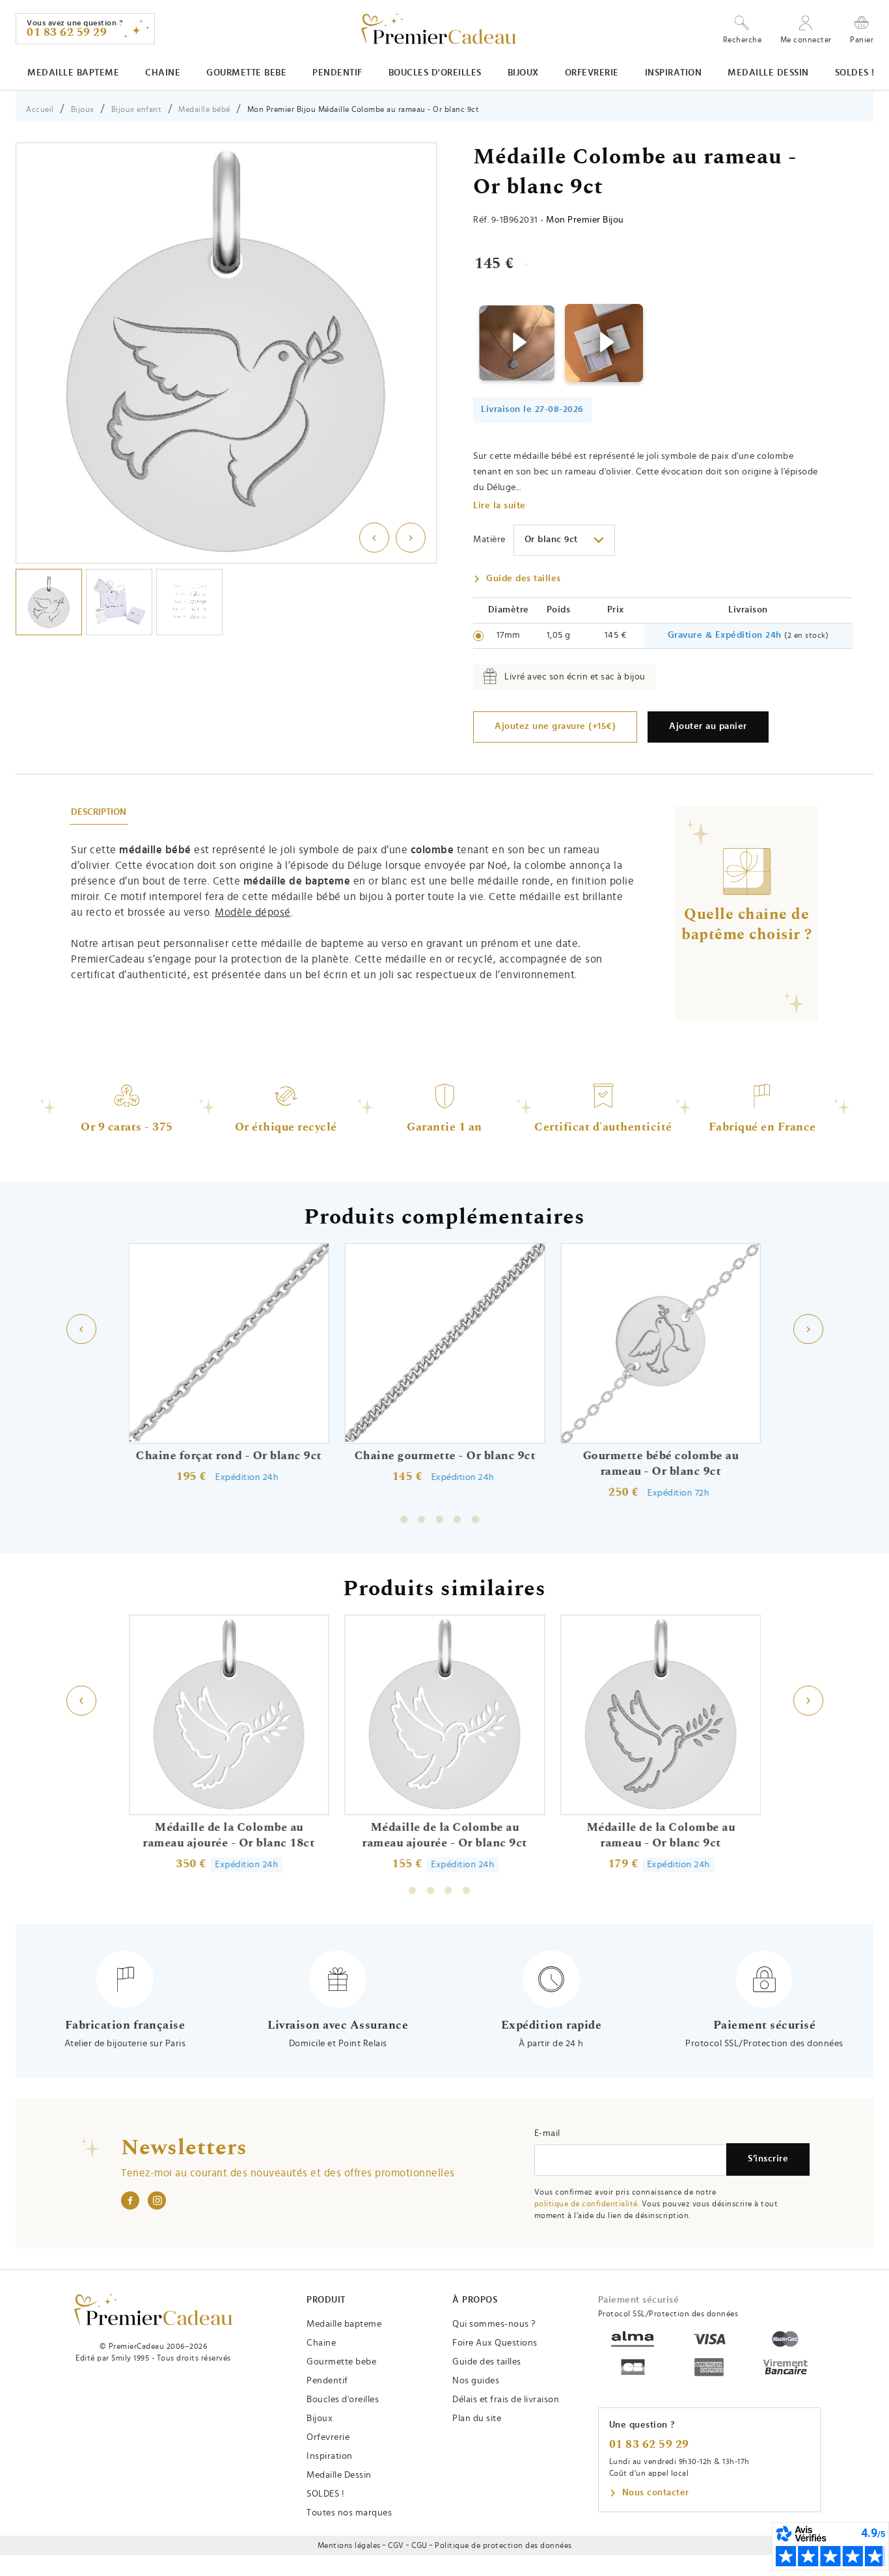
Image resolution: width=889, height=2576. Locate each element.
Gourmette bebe (246, 73)
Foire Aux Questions (495, 2343)
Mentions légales (349, 2545)
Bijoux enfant (137, 109)
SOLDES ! (855, 73)
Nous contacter (656, 2493)
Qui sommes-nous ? (494, 2324)
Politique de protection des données (503, 2545)
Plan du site (477, 2418)
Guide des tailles (524, 579)
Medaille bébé (204, 109)
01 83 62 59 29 (649, 2445)
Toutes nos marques (349, 2513)
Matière (489, 540)
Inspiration (674, 73)
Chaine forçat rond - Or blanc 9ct (229, 1456)
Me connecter (806, 40)
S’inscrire (768, 2159)
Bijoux (523, 73)
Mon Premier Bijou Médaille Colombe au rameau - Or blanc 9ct (363, 109)
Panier (862, 39)
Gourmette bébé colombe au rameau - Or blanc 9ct (661, 1464)
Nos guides (476, 2381)
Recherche (743, 40)
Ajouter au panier (708, 726)
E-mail (547, 2133)
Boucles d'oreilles (435, 73)
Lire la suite (499, 506)
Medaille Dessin (768, 73)
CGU (419, 2545)
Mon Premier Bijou (585, 220)
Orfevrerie (592, 73)
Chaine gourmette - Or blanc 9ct (445, 1456)
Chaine (163, 73)
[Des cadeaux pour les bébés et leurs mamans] (153, 2309)
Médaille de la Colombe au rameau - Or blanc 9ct (660, 1835)
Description (99, 812)
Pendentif (337, 73)
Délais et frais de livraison (506, 2400)
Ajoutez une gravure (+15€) (555, 726)
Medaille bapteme (73, 73)
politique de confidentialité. (587, 2204)
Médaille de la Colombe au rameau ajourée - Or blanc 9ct (444, 1835)
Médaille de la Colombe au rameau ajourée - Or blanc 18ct (228, 1835)
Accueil (40, 109)
